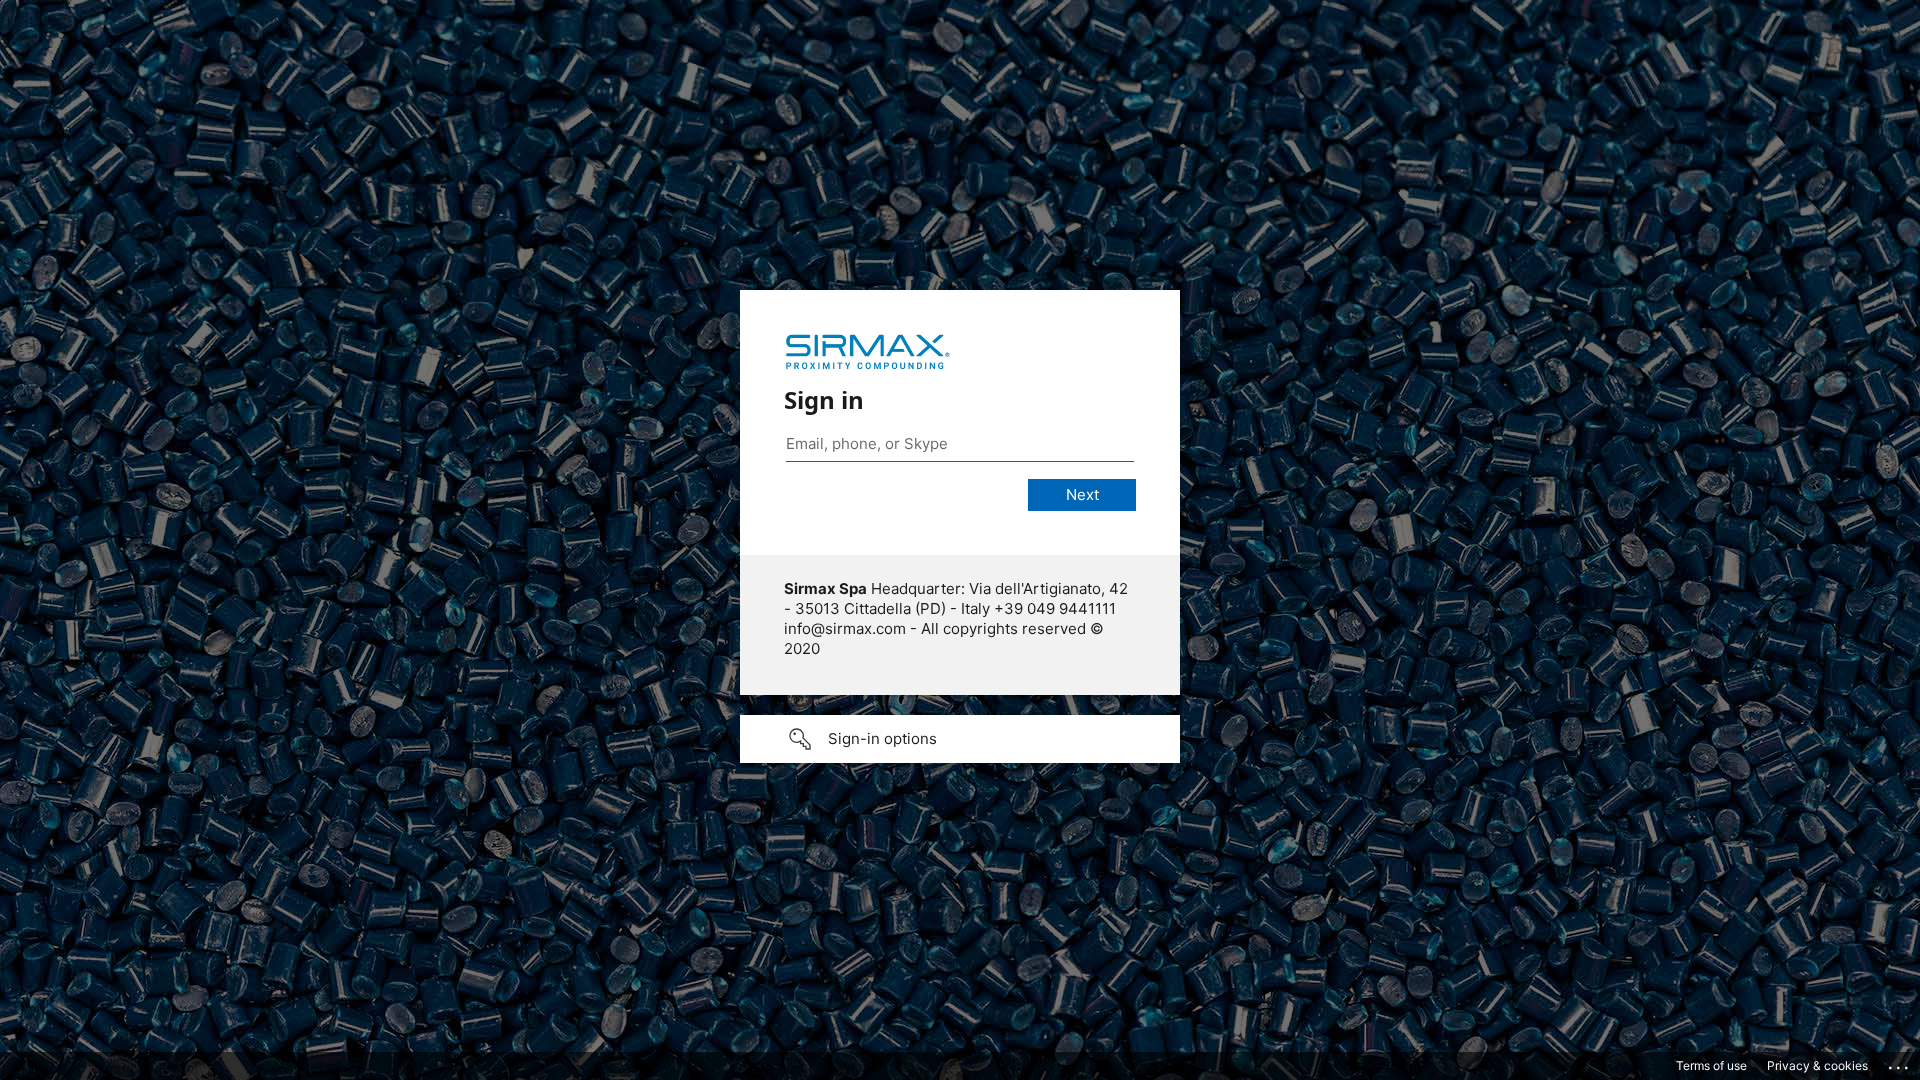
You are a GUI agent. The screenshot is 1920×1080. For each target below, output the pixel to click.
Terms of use (1711, 1065)
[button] (960, 739)
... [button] (1900, 1063)
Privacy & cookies (1817, 1065)
